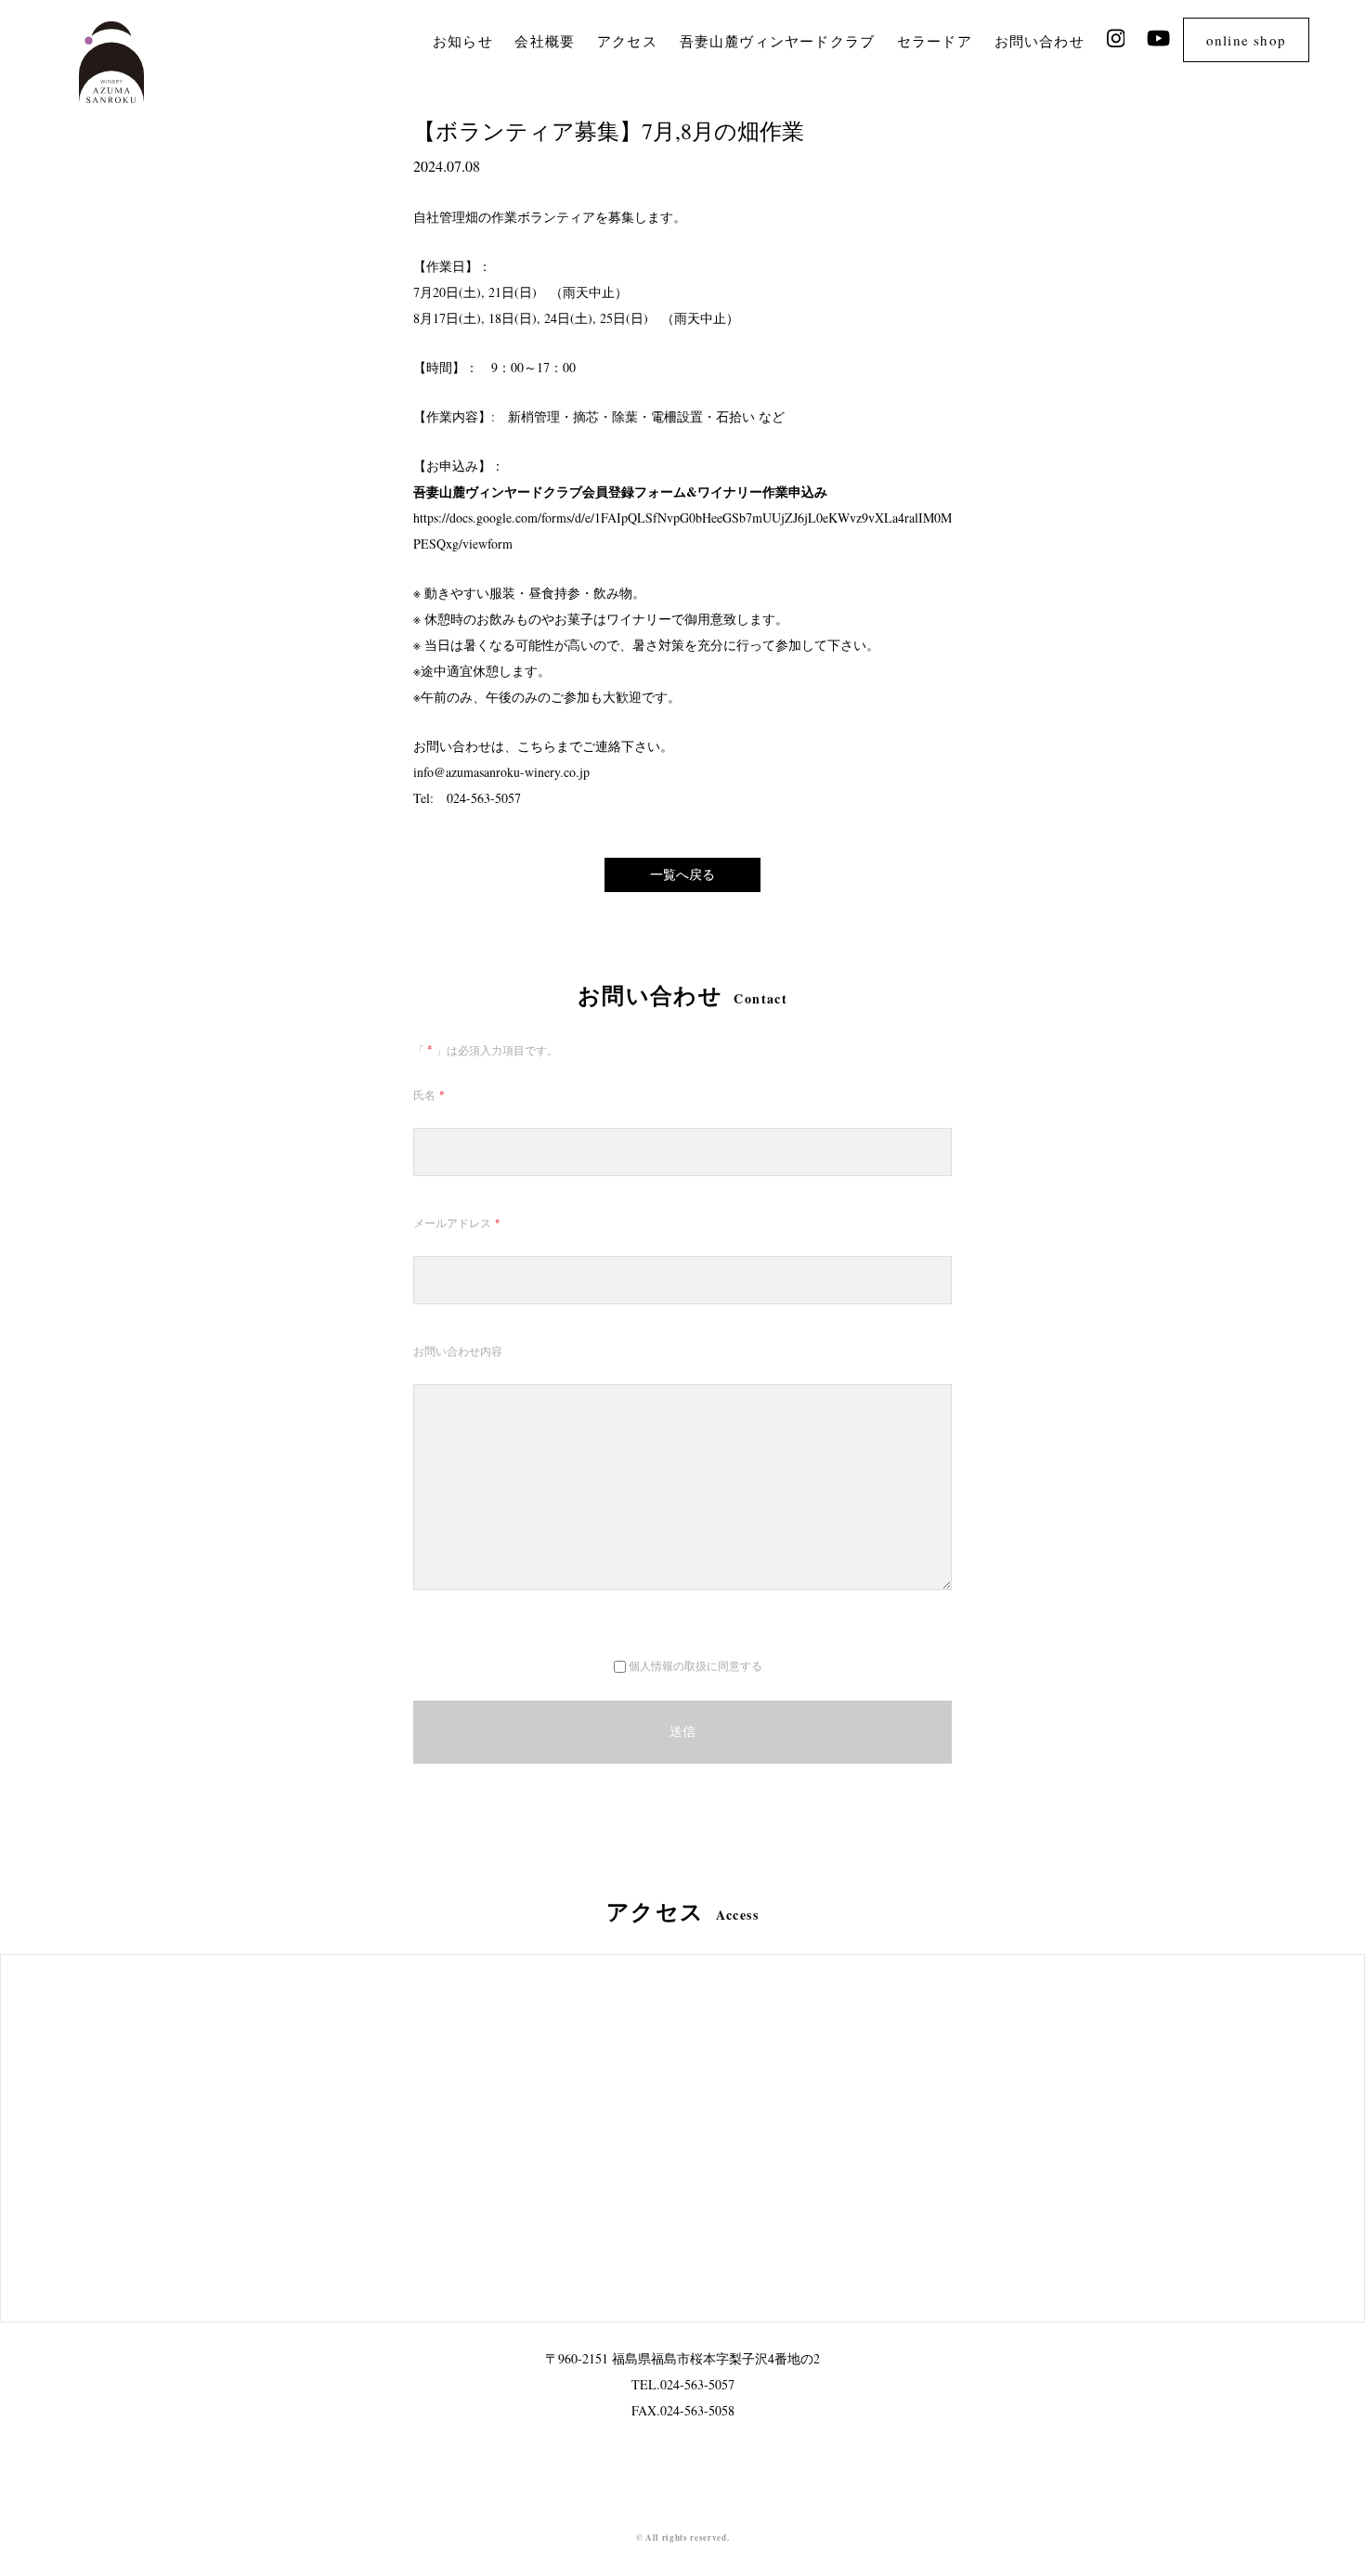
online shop (1246, 40)
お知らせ (463, 41)
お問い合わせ (1040, 41)
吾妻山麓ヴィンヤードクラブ (778, 41)
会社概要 (545, 41)
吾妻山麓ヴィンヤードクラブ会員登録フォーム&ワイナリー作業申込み (620, 492)
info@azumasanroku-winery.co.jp (501, 772)
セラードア (935, 41)
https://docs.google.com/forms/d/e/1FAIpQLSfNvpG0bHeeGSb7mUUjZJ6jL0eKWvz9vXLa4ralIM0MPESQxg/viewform (682, 531)
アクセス (627, 41)
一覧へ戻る (682, 874)
